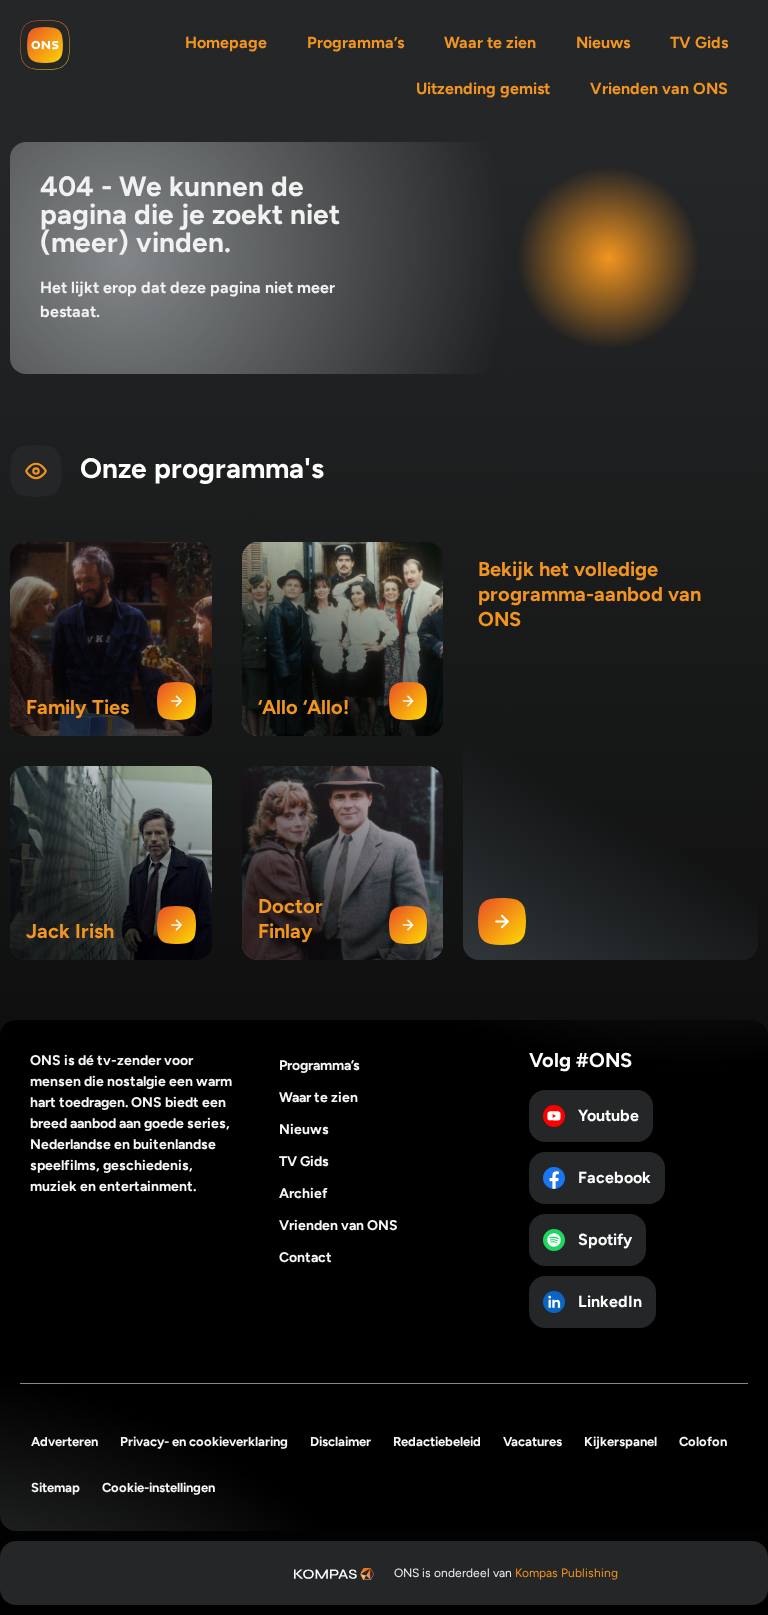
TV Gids (699, 42)
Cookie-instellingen (158, 1487)
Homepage (226, 42)
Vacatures (532, 1441)
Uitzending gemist (483, 88)
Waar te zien (490, 42)
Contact (305, 1257)
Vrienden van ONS (659, 88)
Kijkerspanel (620, 1441)
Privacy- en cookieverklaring (204, 1441)
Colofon (703, 1441)
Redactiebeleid (437, 1441)
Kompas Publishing (566, 1573)
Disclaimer (340, 1441)
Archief (303, 1193)
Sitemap (55, 1487)
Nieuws (603, 42)
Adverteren (64, 1441)
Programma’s (355, 42)
